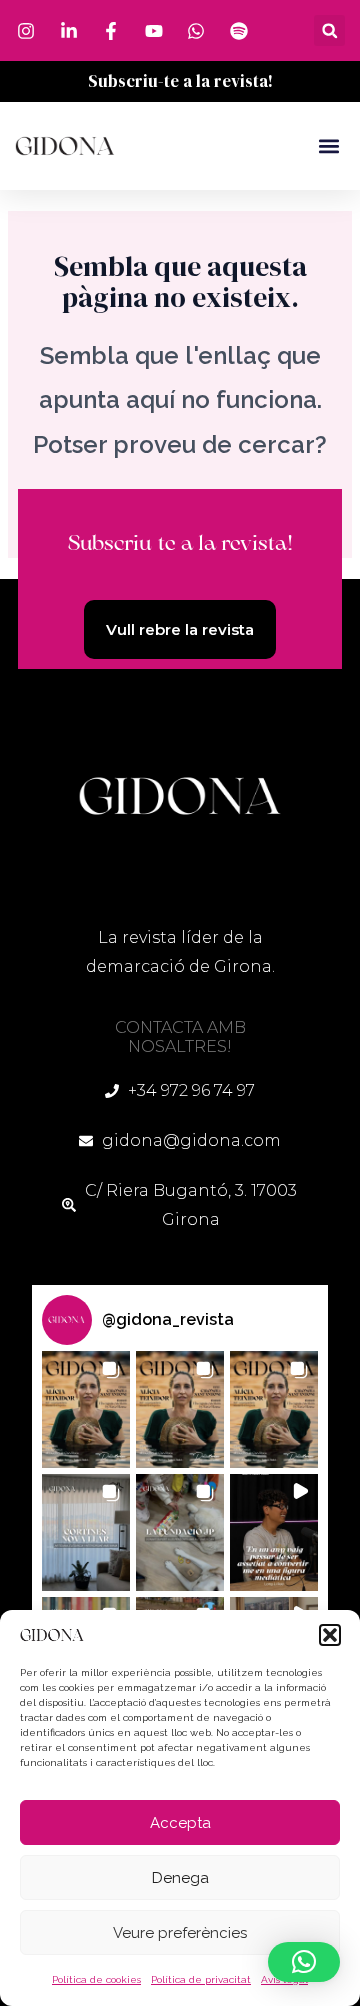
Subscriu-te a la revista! (180, 81)
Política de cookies (96, 1979)
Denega (180, 1878)
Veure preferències (180, 1933)
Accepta (180, 1823)
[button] (330, 1635)
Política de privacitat (201, 1979)
